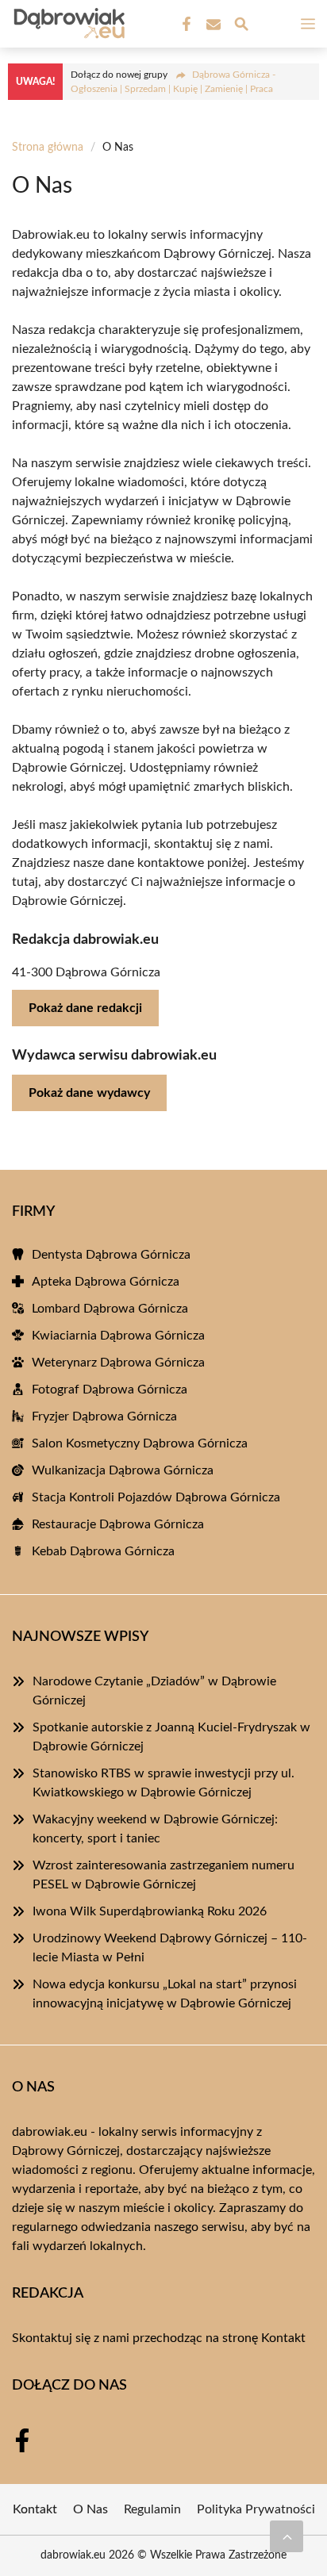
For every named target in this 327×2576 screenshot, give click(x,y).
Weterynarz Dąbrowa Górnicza (118, 1363)
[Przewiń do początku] (287, 2536)
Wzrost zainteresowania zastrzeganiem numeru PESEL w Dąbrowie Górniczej (163, 1875)
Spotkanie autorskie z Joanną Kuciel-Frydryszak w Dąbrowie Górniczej (171, 1737)
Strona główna (48, 148)
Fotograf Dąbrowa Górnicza (110, 1390)
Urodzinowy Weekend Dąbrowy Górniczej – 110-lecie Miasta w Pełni (170, 1948)
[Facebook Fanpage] (185, 25)
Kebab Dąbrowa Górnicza (103, 1551)
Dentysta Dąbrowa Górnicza (111, 1255)
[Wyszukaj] (241, 27)
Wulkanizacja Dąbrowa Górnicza (123, 1470)
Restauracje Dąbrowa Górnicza (118, 1524)
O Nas (90, 2509)
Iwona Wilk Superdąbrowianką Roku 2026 (150, 1911)
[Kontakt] (212, 25)
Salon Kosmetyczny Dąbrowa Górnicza (140, 1443)
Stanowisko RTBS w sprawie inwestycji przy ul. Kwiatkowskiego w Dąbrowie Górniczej (163, 1783)
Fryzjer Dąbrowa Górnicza (104, 1416)
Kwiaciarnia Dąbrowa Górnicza (118, 1336)
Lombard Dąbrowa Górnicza (110, 1309)
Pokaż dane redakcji (85, 1008)
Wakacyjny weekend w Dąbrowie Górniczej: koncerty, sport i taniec (155, 1829)
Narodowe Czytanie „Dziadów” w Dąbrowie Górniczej (154, 1691)
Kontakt (283, 2338)
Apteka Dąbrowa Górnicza (106, 1282)
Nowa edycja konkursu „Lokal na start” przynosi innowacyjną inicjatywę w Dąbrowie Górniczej (165, 1994)
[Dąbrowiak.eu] (67, 24)
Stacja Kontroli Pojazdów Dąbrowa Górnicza (156, 1497)
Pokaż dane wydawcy (89, 1093)
